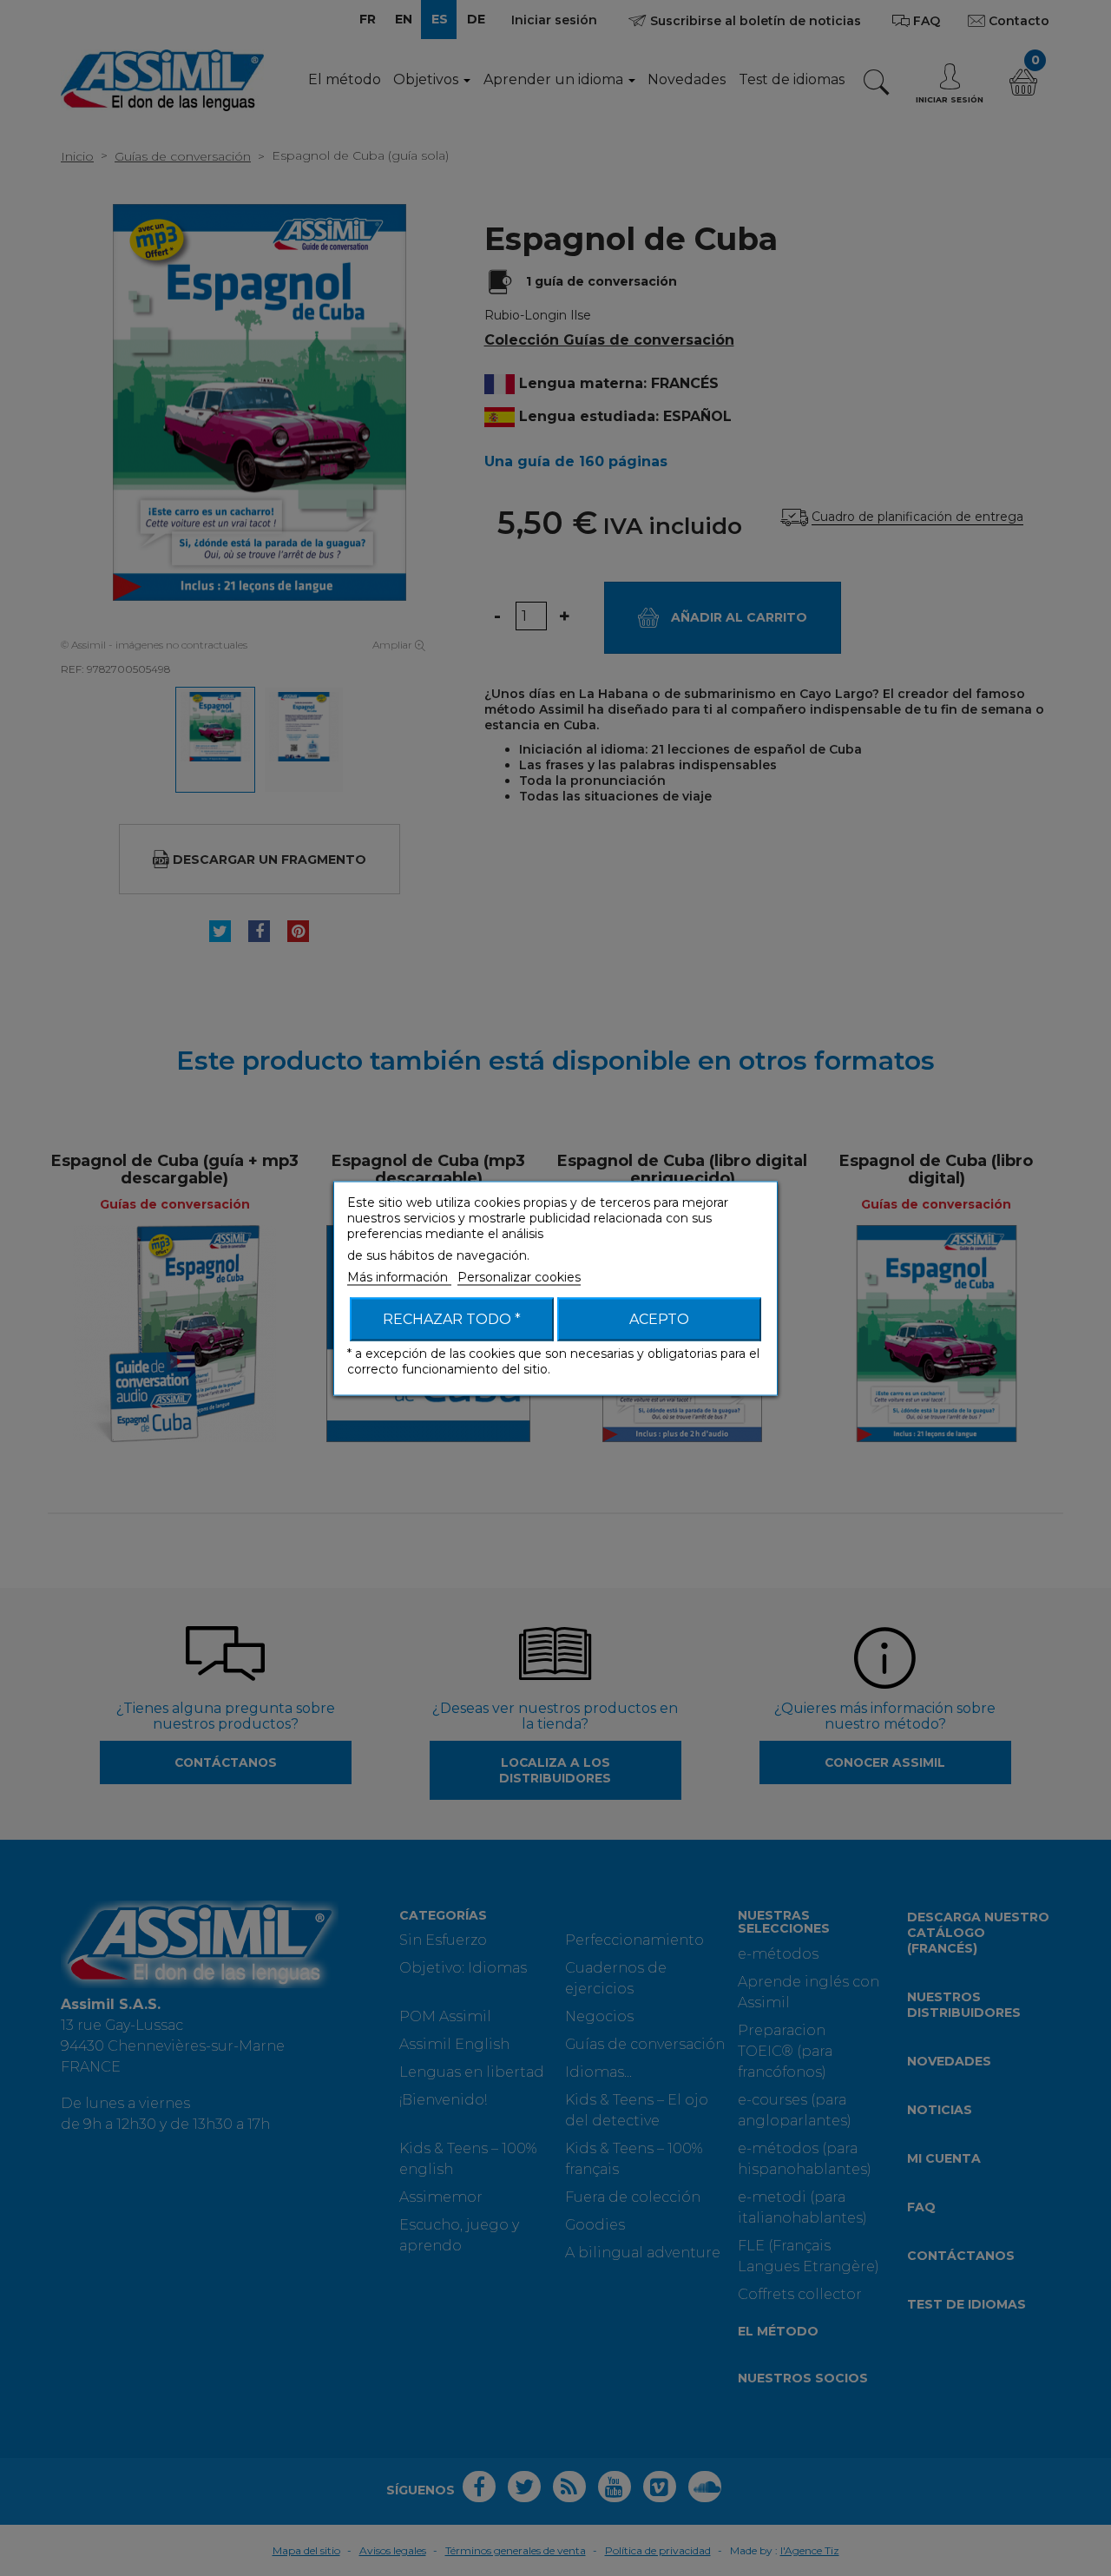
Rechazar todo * (452, 1318)
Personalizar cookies (519, 1276)
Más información (399, 1276)
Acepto (659, 1318)
